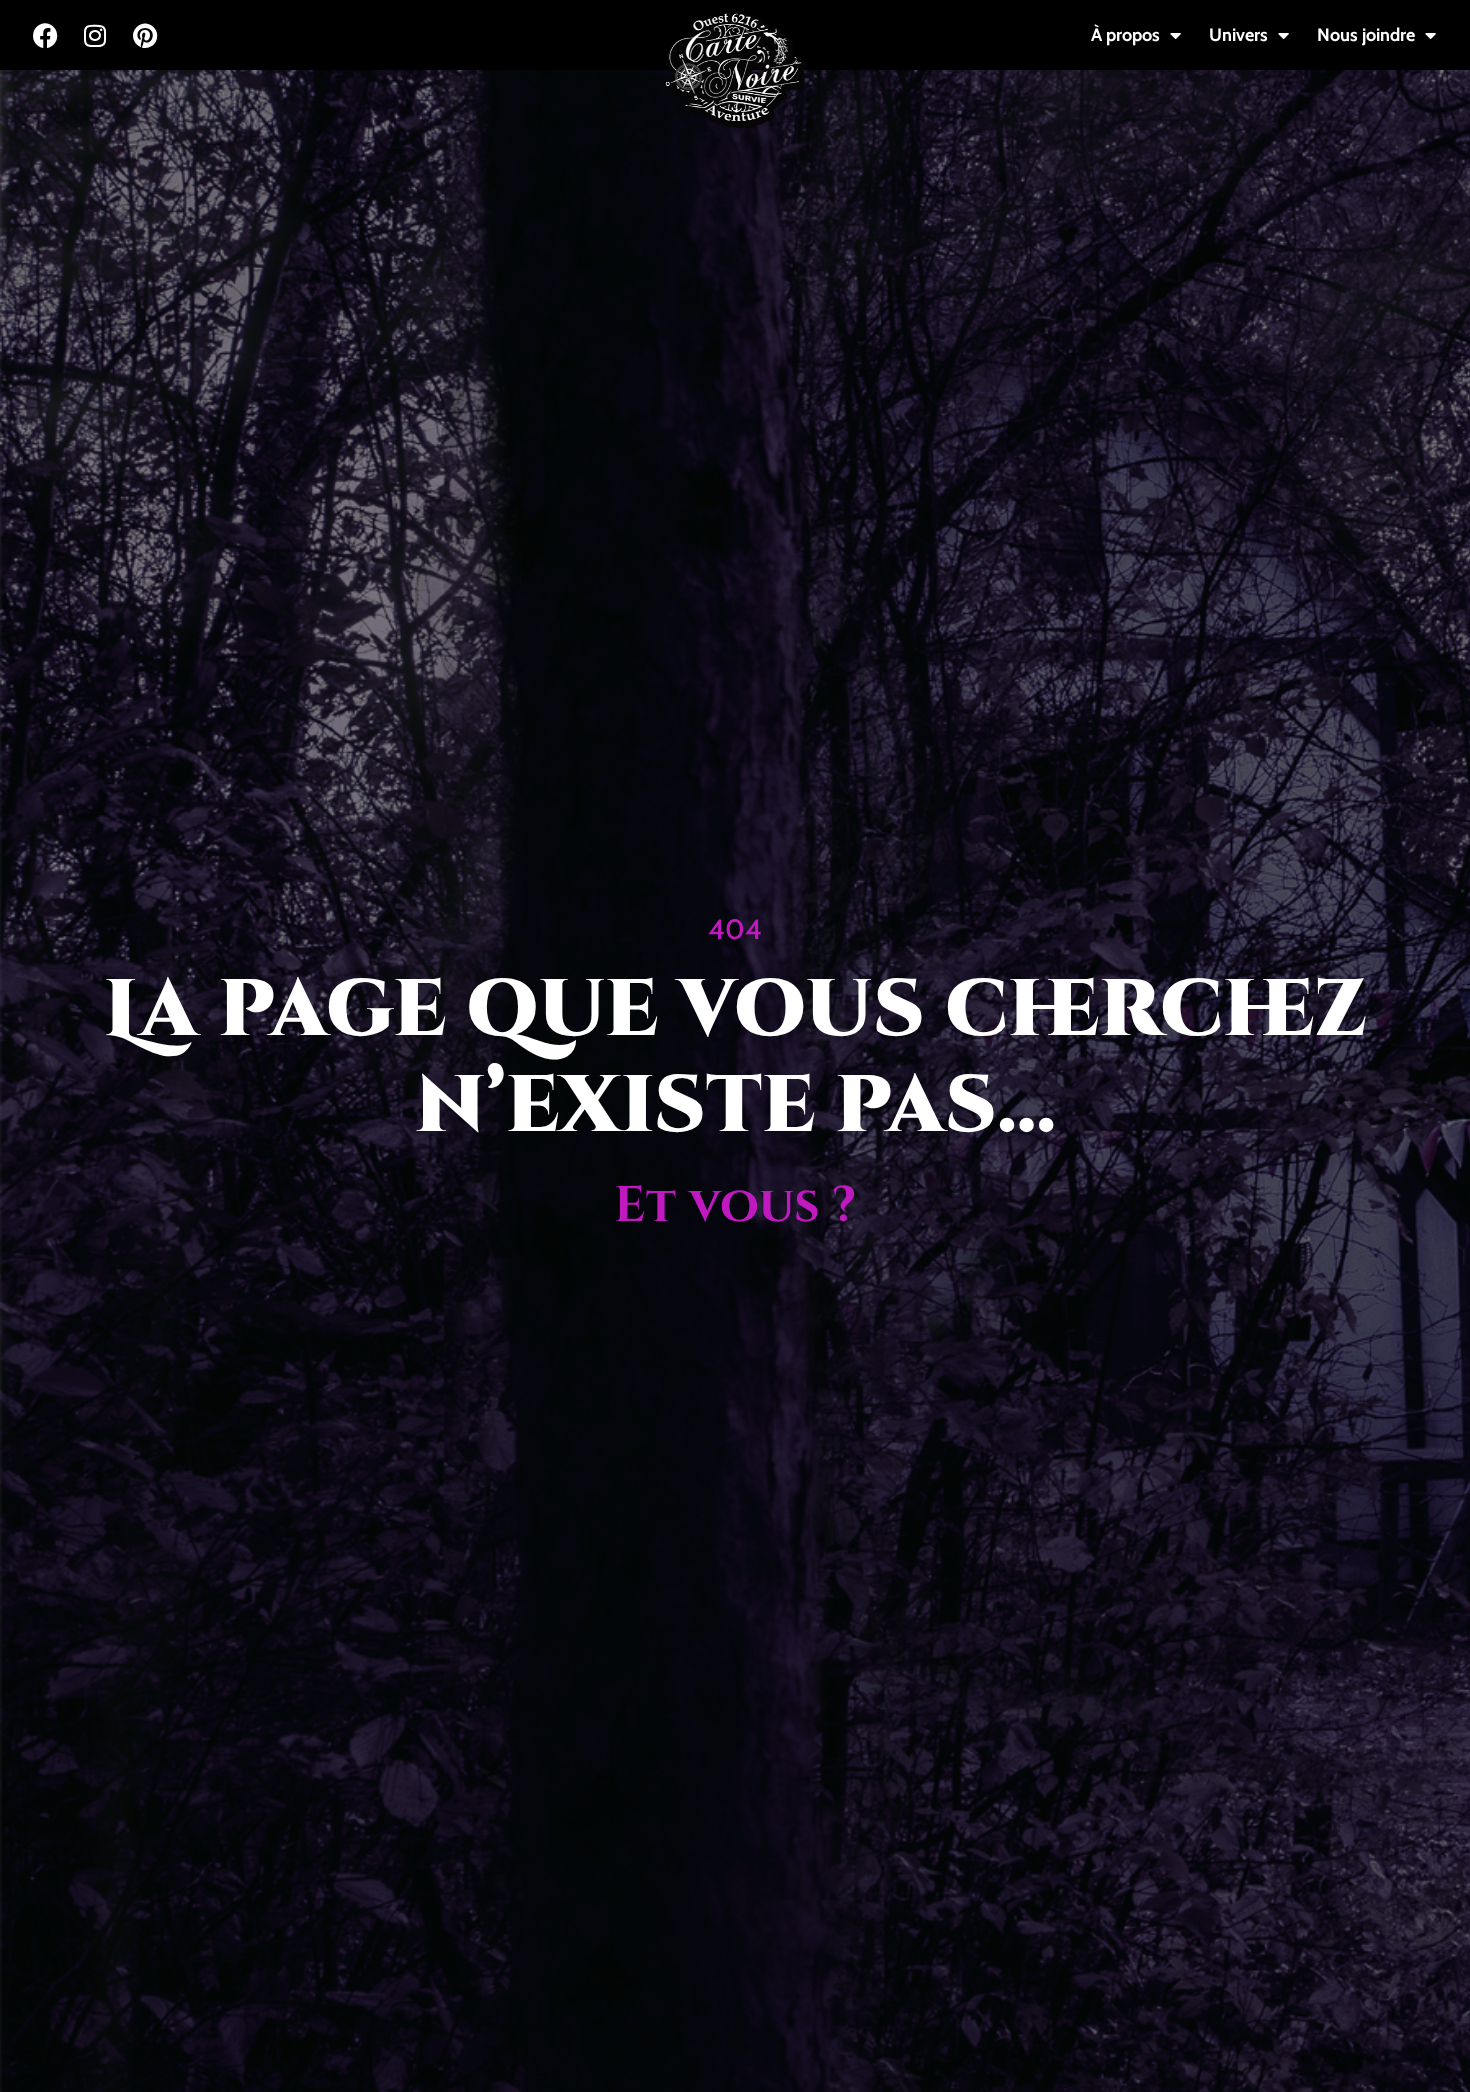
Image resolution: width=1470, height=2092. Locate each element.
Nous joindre (1366, 35)
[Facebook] (45, 35)
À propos (1125, 35)
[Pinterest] (145, 35)
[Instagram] (95, 35)
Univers (1238, 35)
